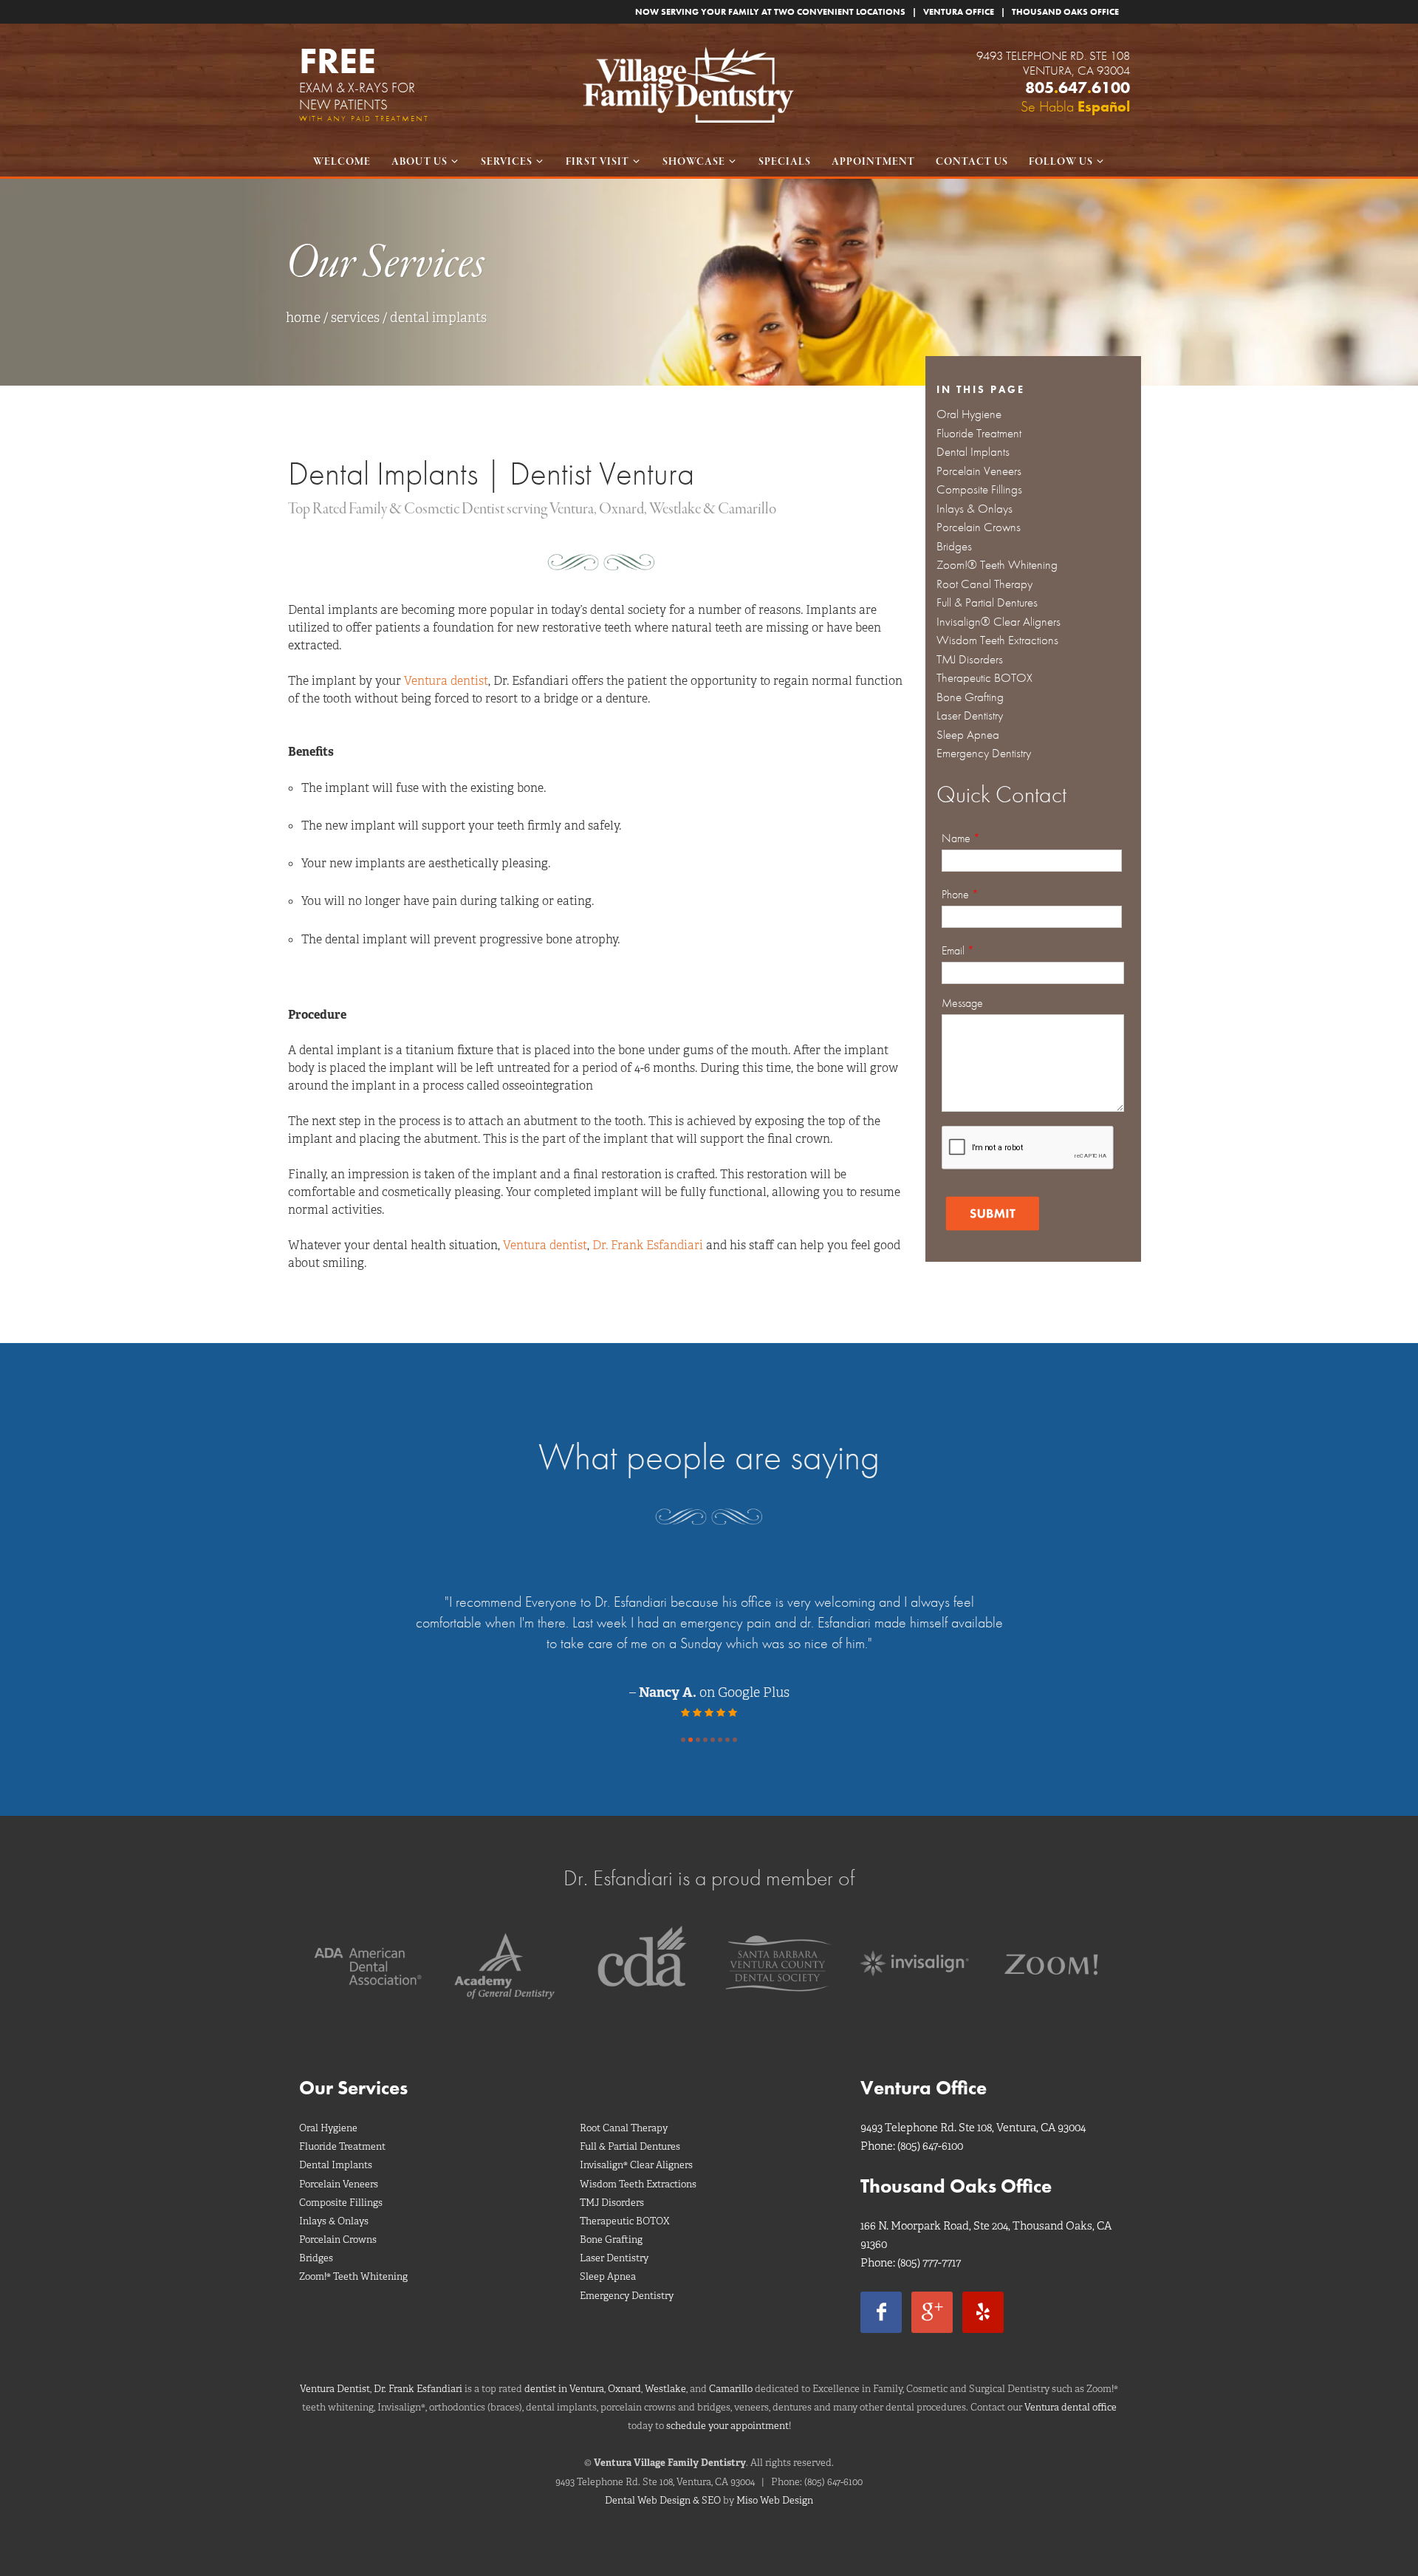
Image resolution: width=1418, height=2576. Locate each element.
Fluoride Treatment (979, 433)
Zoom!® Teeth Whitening (997, 564)
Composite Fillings (979, 489)
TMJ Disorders (970, 659)
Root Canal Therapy (984, 584)
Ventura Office (924, 2088)
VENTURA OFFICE (959, 12)
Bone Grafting (970, 697)
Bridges (954, 546)
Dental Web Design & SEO (663, 2500)
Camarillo (731, 2389)
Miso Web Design (775, 2500)
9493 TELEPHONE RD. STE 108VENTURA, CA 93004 (1053, 63)
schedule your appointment (727, 2426)
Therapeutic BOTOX (984, 677)
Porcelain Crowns (979, 527)
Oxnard (624, 2389)
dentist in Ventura (564, 2389)
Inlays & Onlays (975, 508)
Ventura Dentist (335, 2389)
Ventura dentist (446, 681)
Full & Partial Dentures (987, 602)
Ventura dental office (1071, 2407)
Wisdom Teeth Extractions (997, 640)
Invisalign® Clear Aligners (999, 621)
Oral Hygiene (969, 414)
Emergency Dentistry (984, 753)
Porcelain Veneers (979, 471)
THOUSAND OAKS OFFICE (1065, 12)
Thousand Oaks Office (956, 2186)
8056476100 (1078, 88)
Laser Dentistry (970, 715)
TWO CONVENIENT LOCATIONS (840, 12)
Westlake (665, 2389)
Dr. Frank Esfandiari (648, 1245)
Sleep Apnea (968, 734)
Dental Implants (973, 451)
